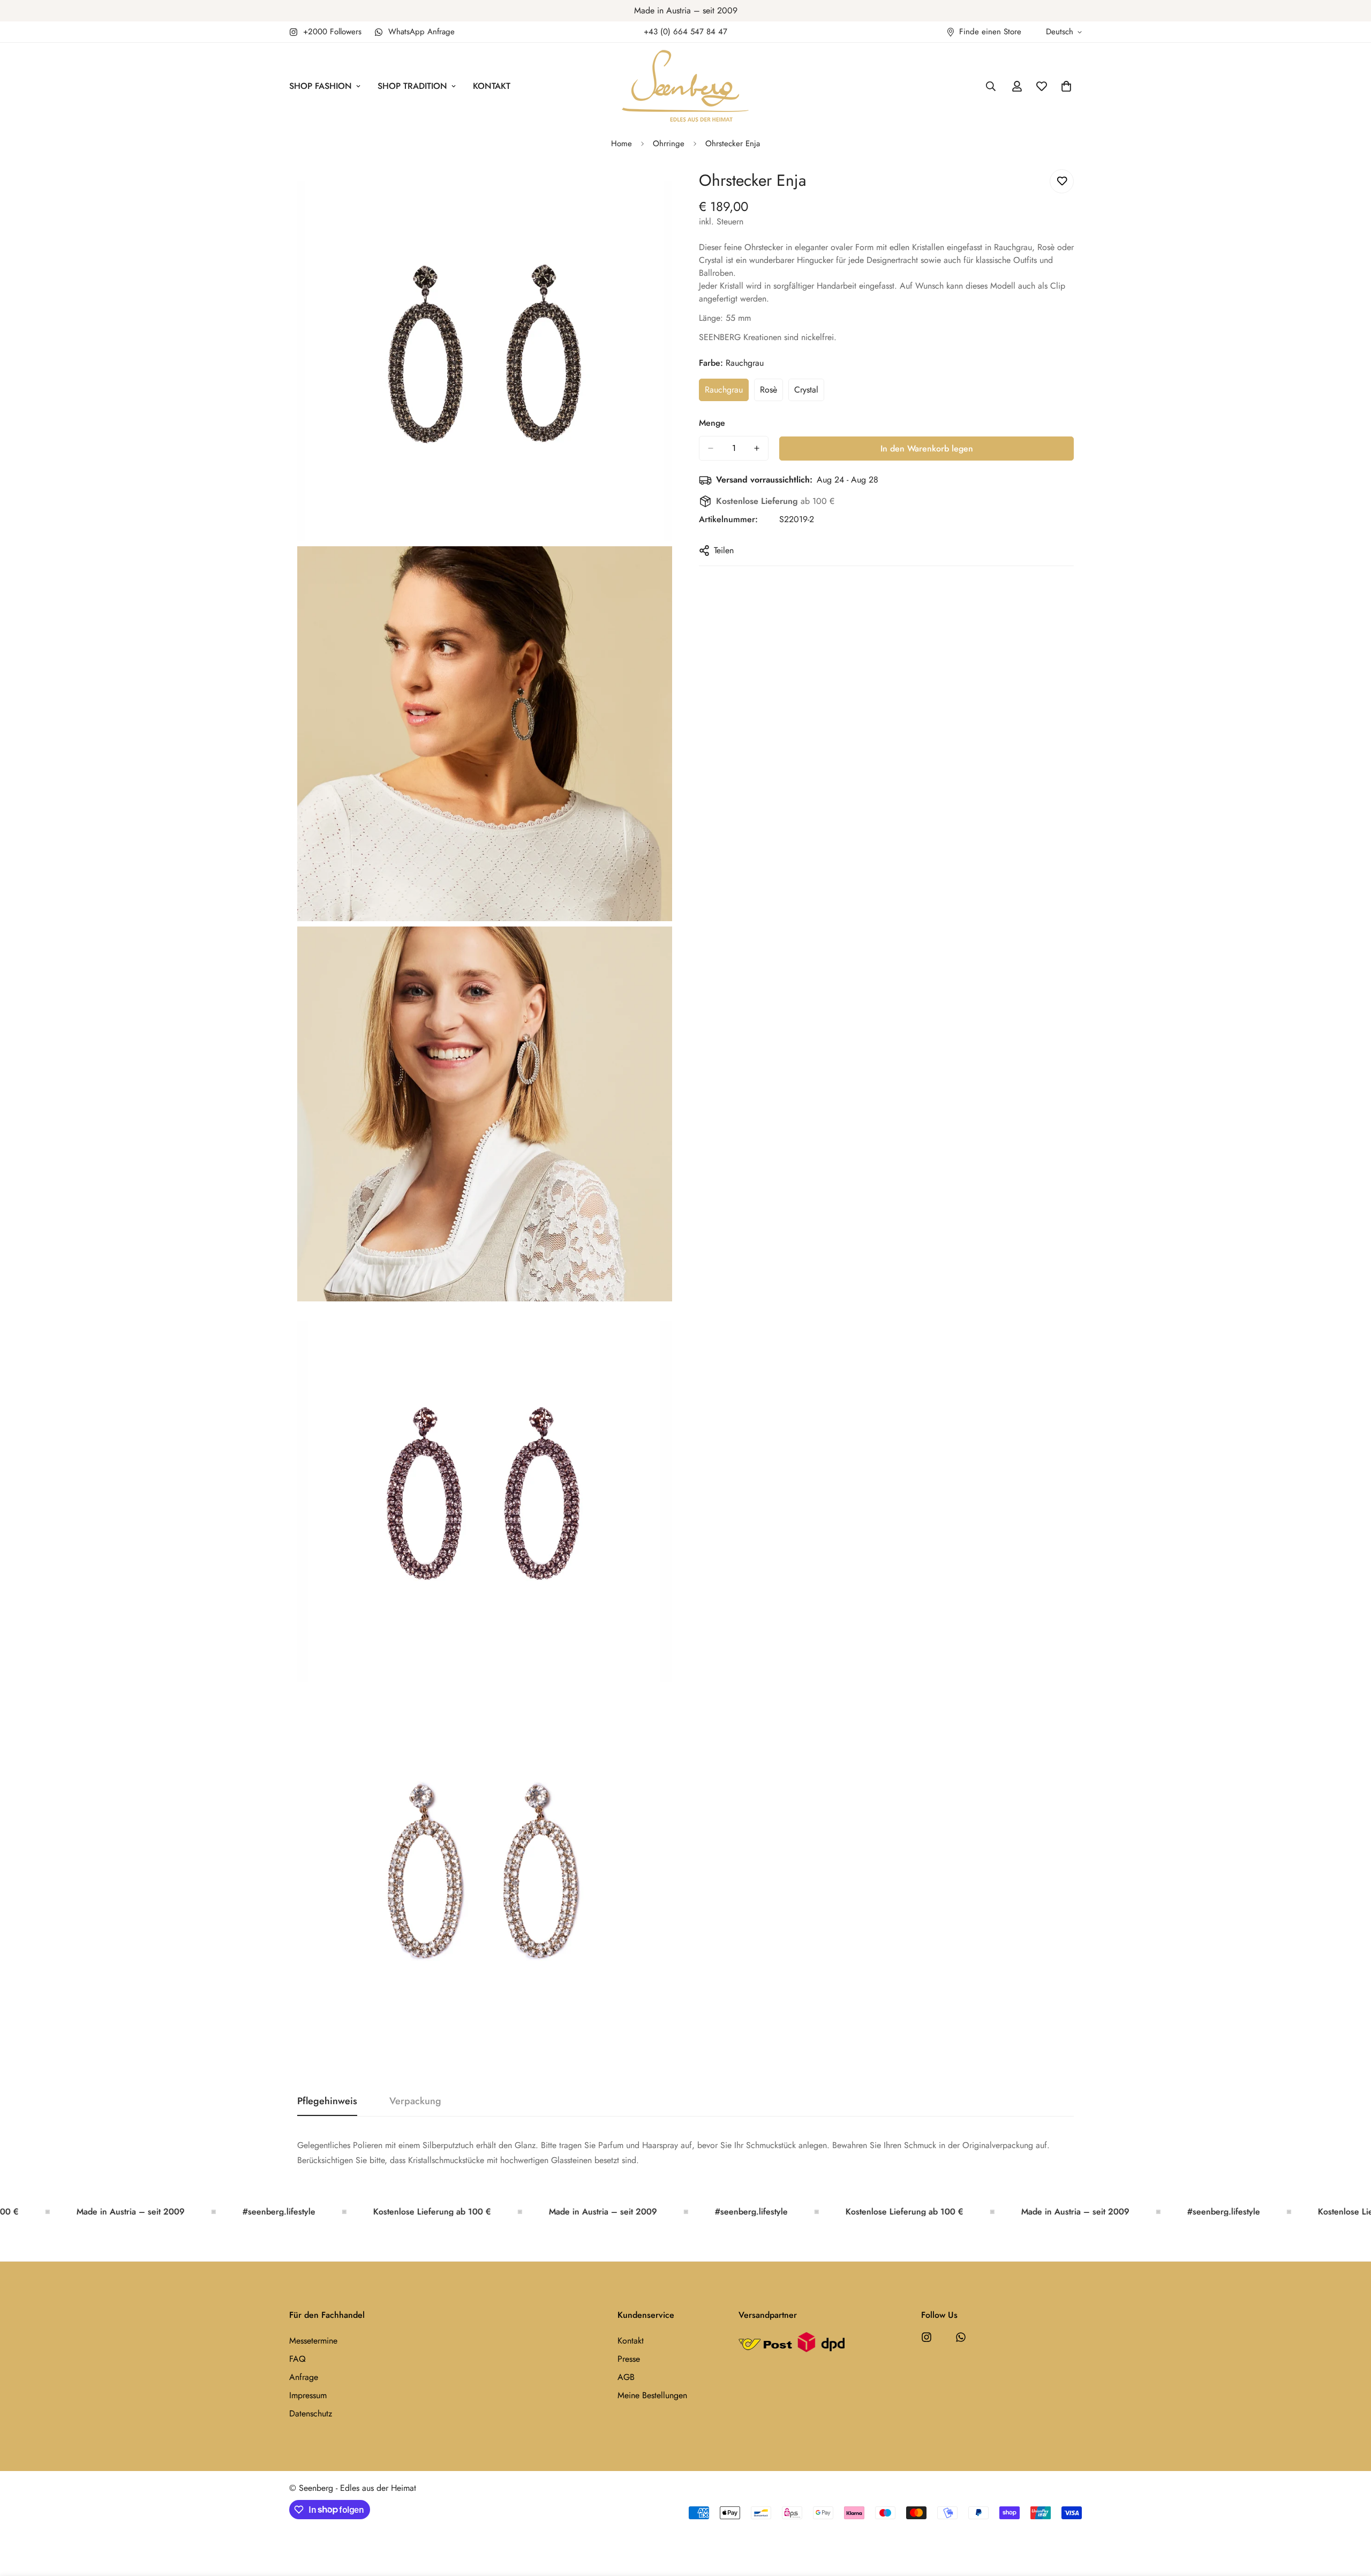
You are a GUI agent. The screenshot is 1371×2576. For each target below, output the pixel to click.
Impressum (308, 2395)
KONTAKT (492, 86)
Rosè (771, 393)
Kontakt (631, 2341)
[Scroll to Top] (1350, 2518)
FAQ (297, 2359)
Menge (712, 423)
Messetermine (313, 2341)
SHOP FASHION (321, 86)
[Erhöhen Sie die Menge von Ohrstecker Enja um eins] (757, 448)
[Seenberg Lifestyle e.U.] (685, 86)
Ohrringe (669, 144)
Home (622, 144)
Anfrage (304, 2377)
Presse (629, 2359)
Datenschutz (311, 2413)
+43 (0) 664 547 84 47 (685, 32)
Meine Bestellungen (652, 2395)
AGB (626, 2377)
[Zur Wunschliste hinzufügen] (1062, 181)
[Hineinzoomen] (652, 189)
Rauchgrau (727, 393)
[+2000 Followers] (926, 2337)
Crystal (809, 393)
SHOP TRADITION (412, 86)
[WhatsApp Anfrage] (961, 2337)
